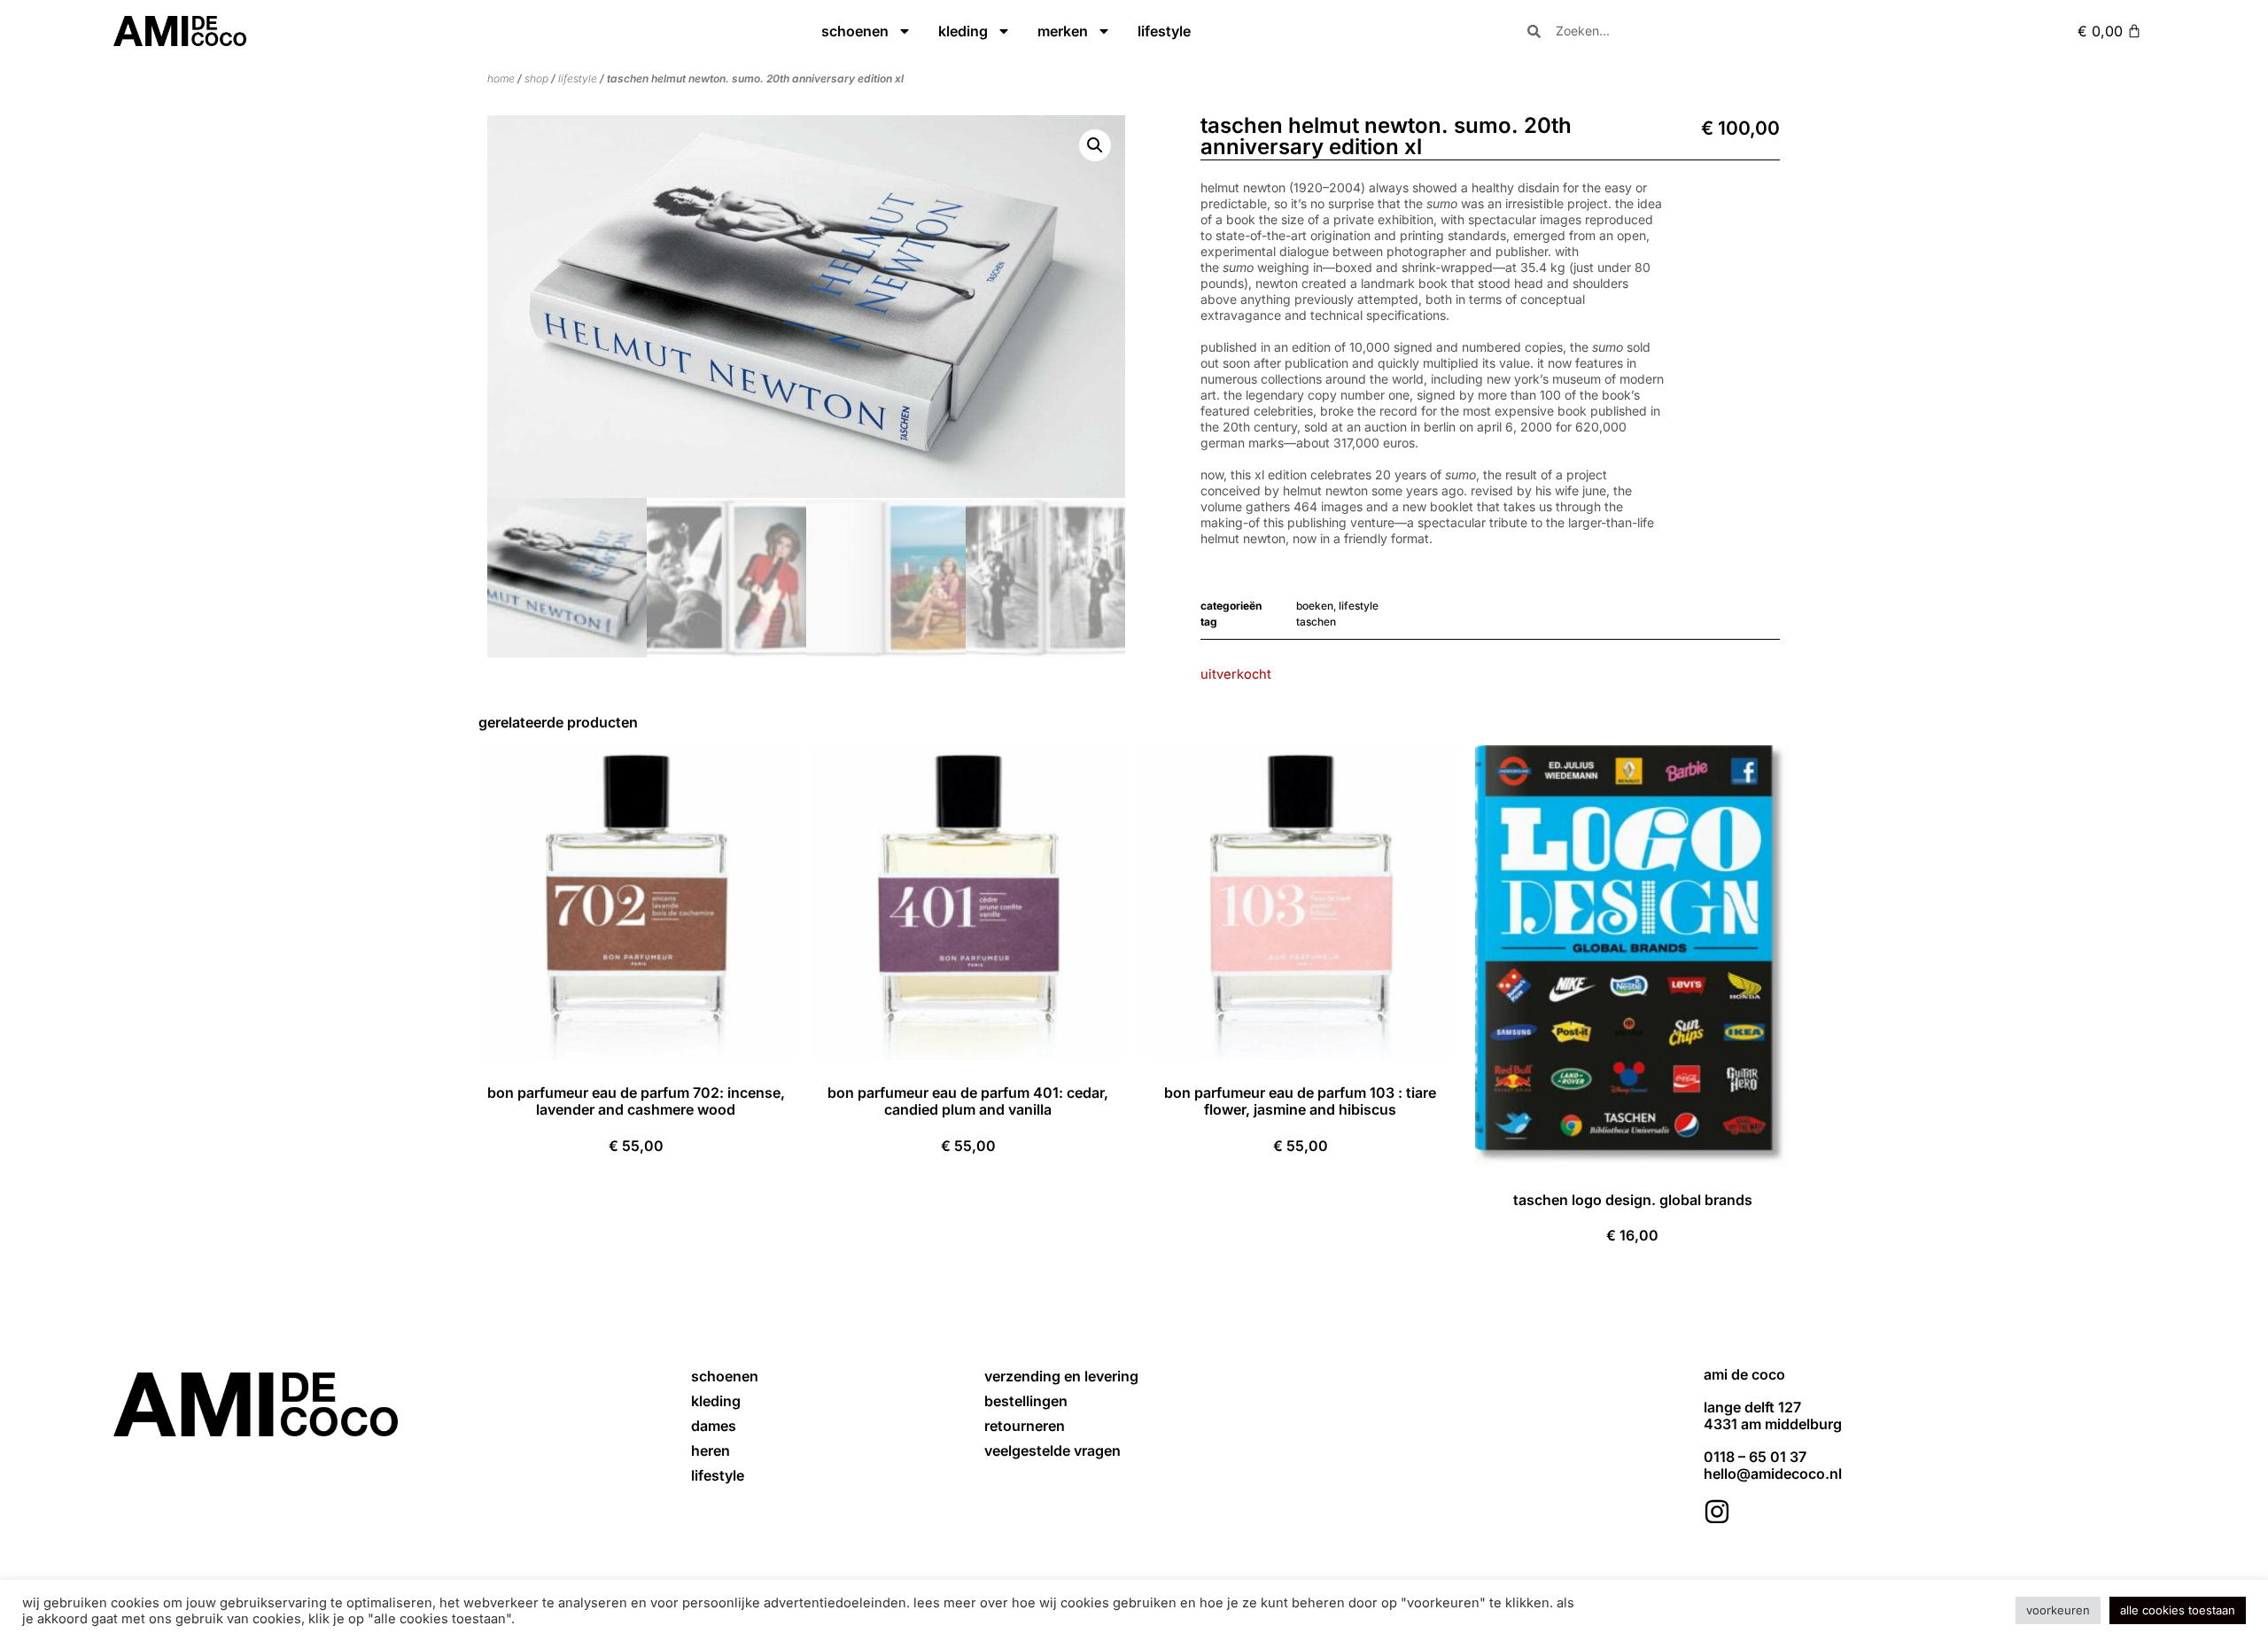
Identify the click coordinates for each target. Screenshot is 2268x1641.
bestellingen (1026, 1401)
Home (501, 78)
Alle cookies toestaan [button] (2178, 1610)
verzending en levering (1061, 1376)
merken (1063, 31)
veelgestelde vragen (1052, 1450)
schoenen (855, 31)
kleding (963, 31)
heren (711, 1450)
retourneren (1025, 1426)
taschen (1316, 622)
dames (714, 1426)
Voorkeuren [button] (2058, 1610)
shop (536, 78)
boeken (1315, 606)
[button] (1095, 145)
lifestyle (1164, 31)
